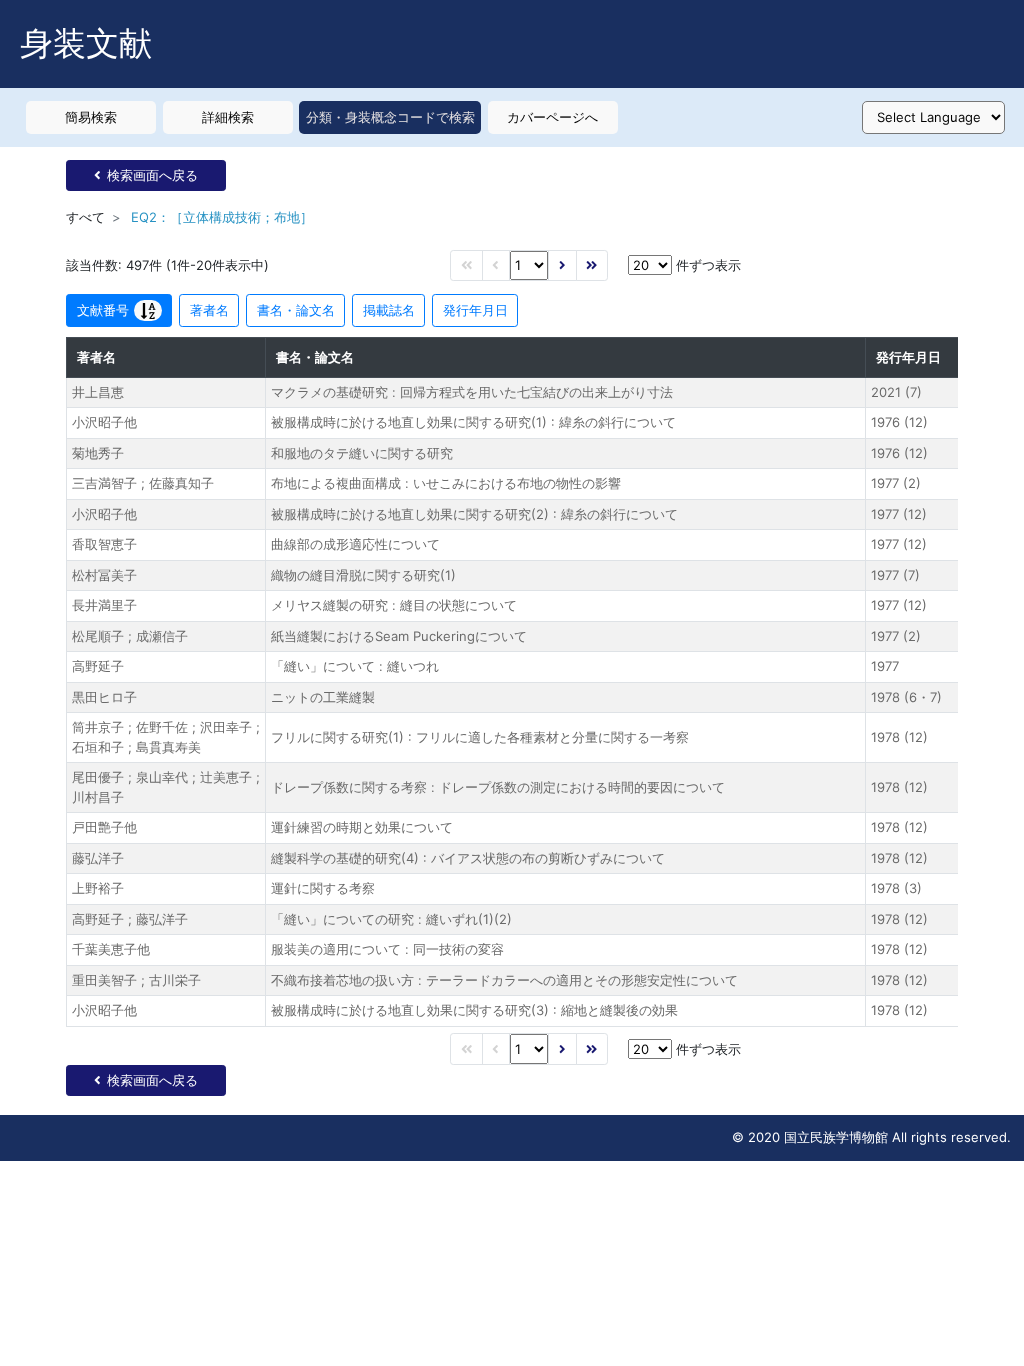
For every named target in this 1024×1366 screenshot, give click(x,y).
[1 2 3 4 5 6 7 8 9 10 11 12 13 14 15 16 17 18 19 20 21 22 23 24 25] (529, 265)
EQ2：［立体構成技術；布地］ (222, 217)
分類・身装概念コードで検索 (390, 117)
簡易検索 (91, 117)
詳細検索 (228, 117)
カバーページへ (552, 117)
